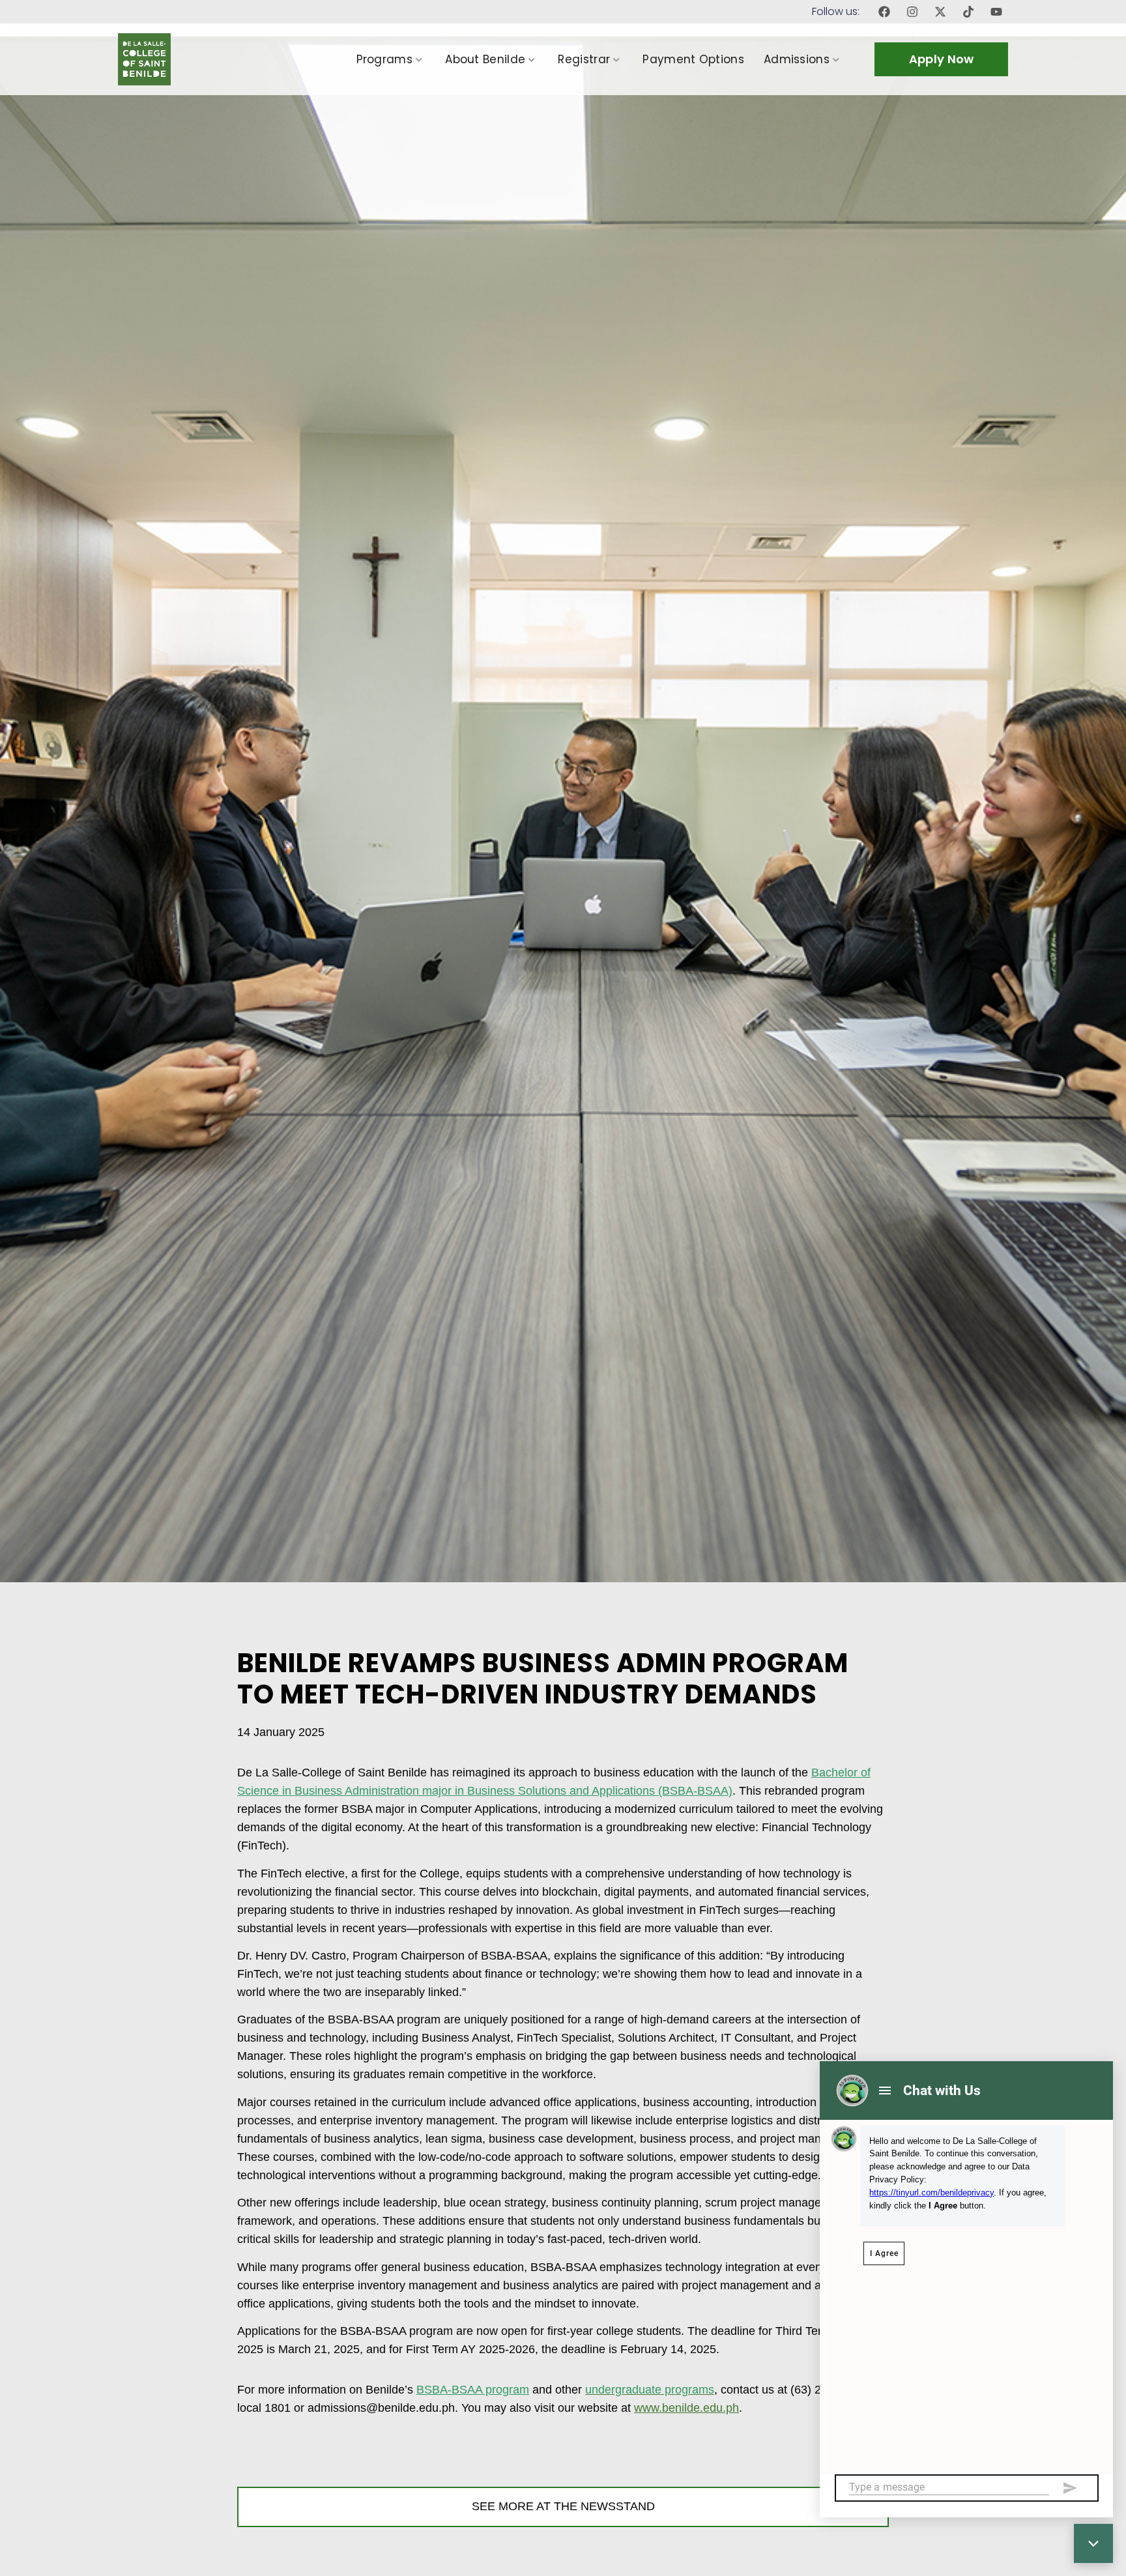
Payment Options (693, 59)
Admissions (797, 59)
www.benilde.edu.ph (686, 2408)
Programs (384, 59)
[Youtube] (996, 12)
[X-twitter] (940, 12)
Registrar (584, 59)
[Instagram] (912, 12)
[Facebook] (884, 12)
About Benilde (485, 59)
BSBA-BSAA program (473, 2390)
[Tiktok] (968, 12)
